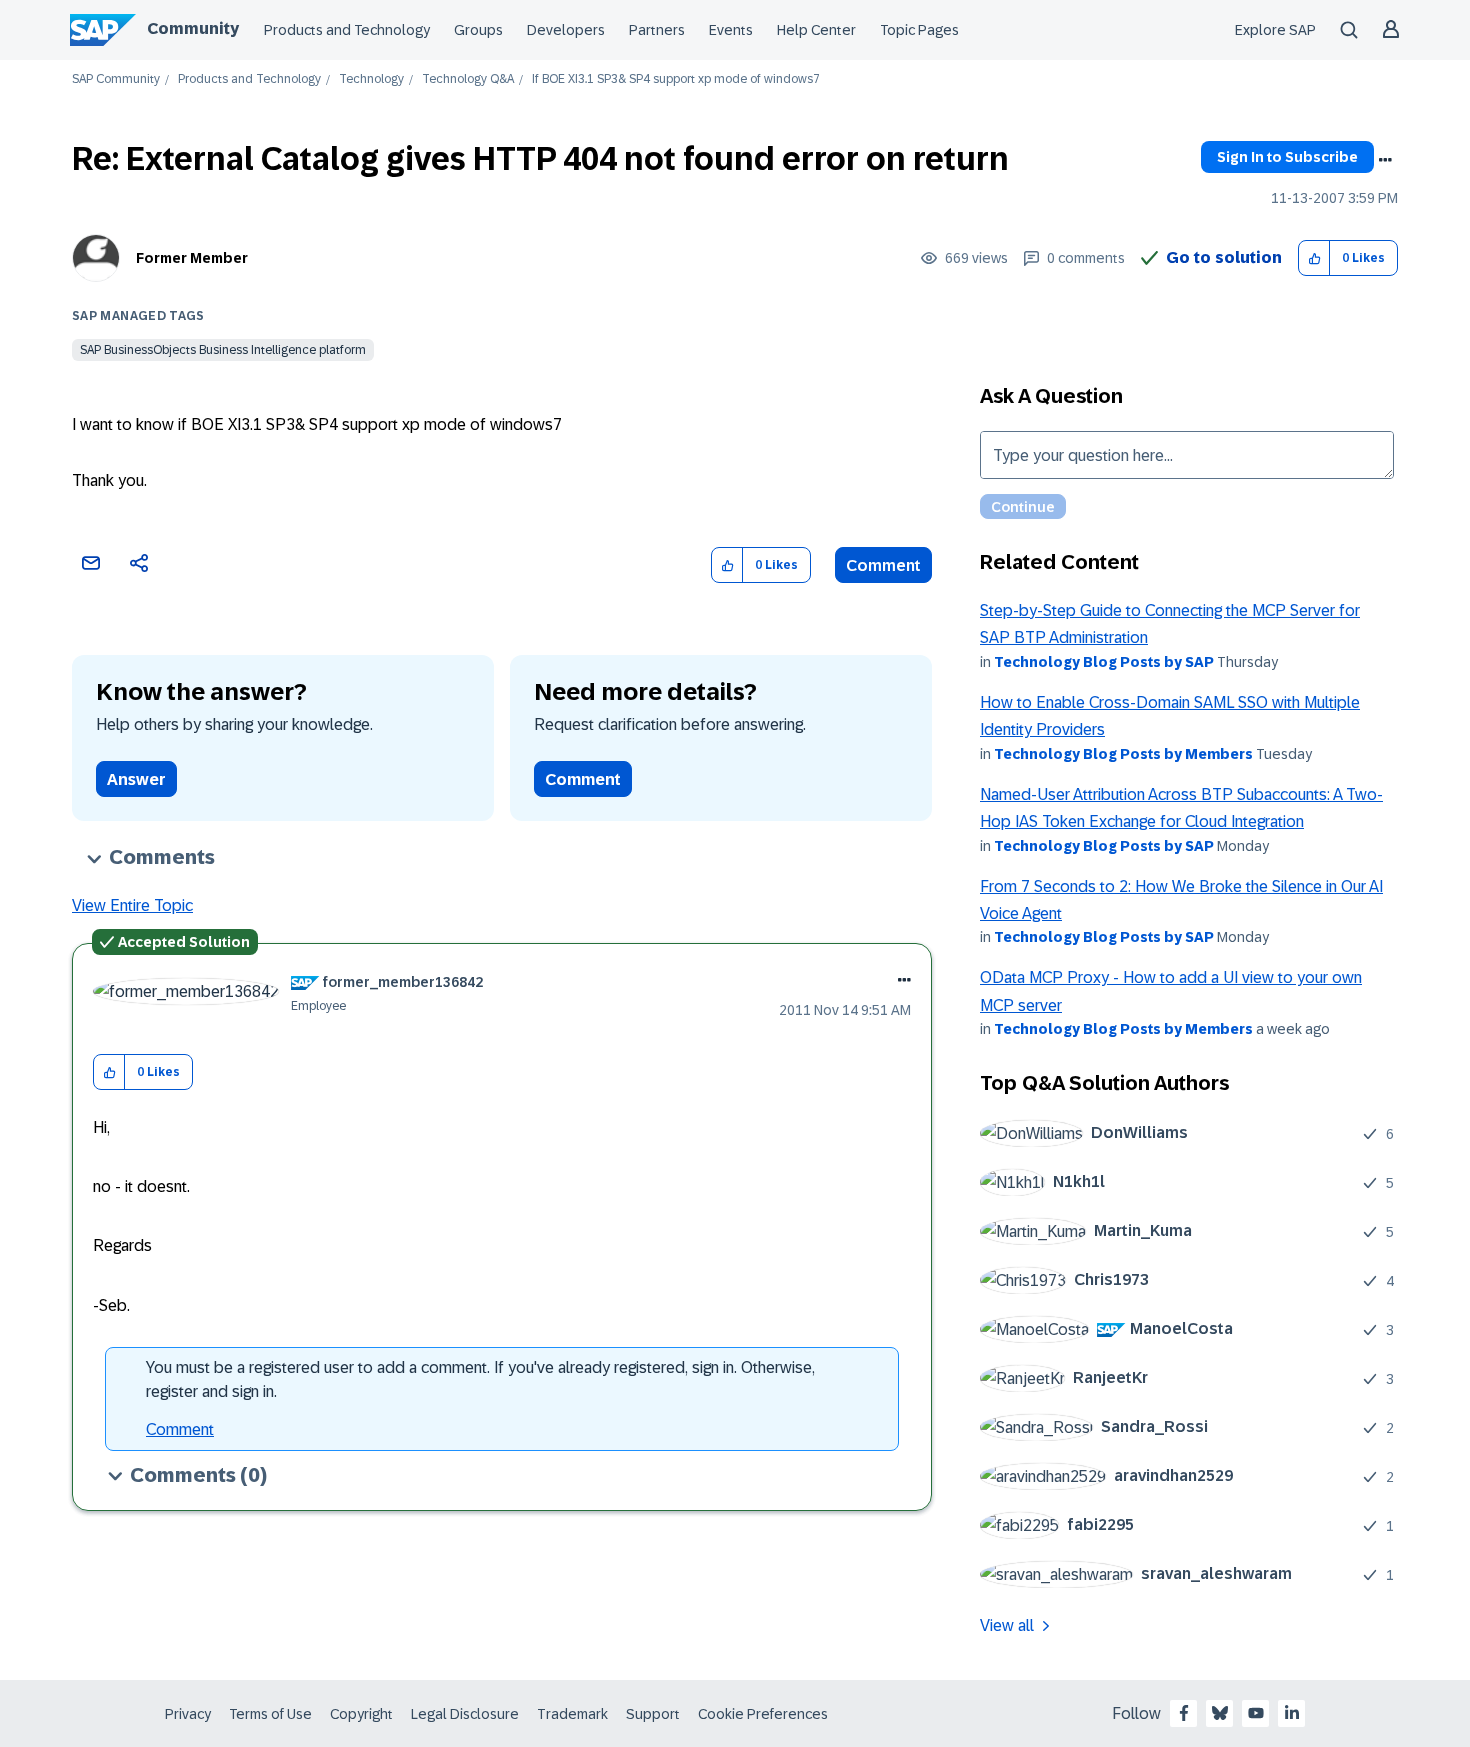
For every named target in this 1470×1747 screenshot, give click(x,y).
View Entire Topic (132, 905)
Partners (657, 30)
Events (731, 30)
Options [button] (1385, 160)
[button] (1314, 258)
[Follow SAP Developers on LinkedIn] (1292, 1713)
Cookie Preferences (763, 1714)
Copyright (361, 1714)
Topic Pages (919, 30)
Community (193, 28)
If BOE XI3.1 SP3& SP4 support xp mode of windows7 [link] (676, 79)
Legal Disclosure (465, 1714)
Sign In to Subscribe (1287, 157)
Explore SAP (1275, 30)
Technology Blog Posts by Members (1123, 754)
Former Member (192, 258)
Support (653, 1714)
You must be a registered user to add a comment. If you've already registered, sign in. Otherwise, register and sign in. (480, 1379)
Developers (566, 30)
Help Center (816, 30)
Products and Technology (347, 30)
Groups (478, 30)
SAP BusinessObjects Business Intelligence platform (223, 350)
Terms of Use (270, 1714)
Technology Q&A (468, 79)
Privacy (188, 1714)
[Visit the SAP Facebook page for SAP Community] (1184, 1713)
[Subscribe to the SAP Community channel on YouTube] (1256, 1713)
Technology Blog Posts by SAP (1104, 662)
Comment (883, 565)
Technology (371, 79)
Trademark (572, 1714)
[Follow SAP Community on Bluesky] (1220, 1713)
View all (1007, 1625)
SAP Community (116, 79)
